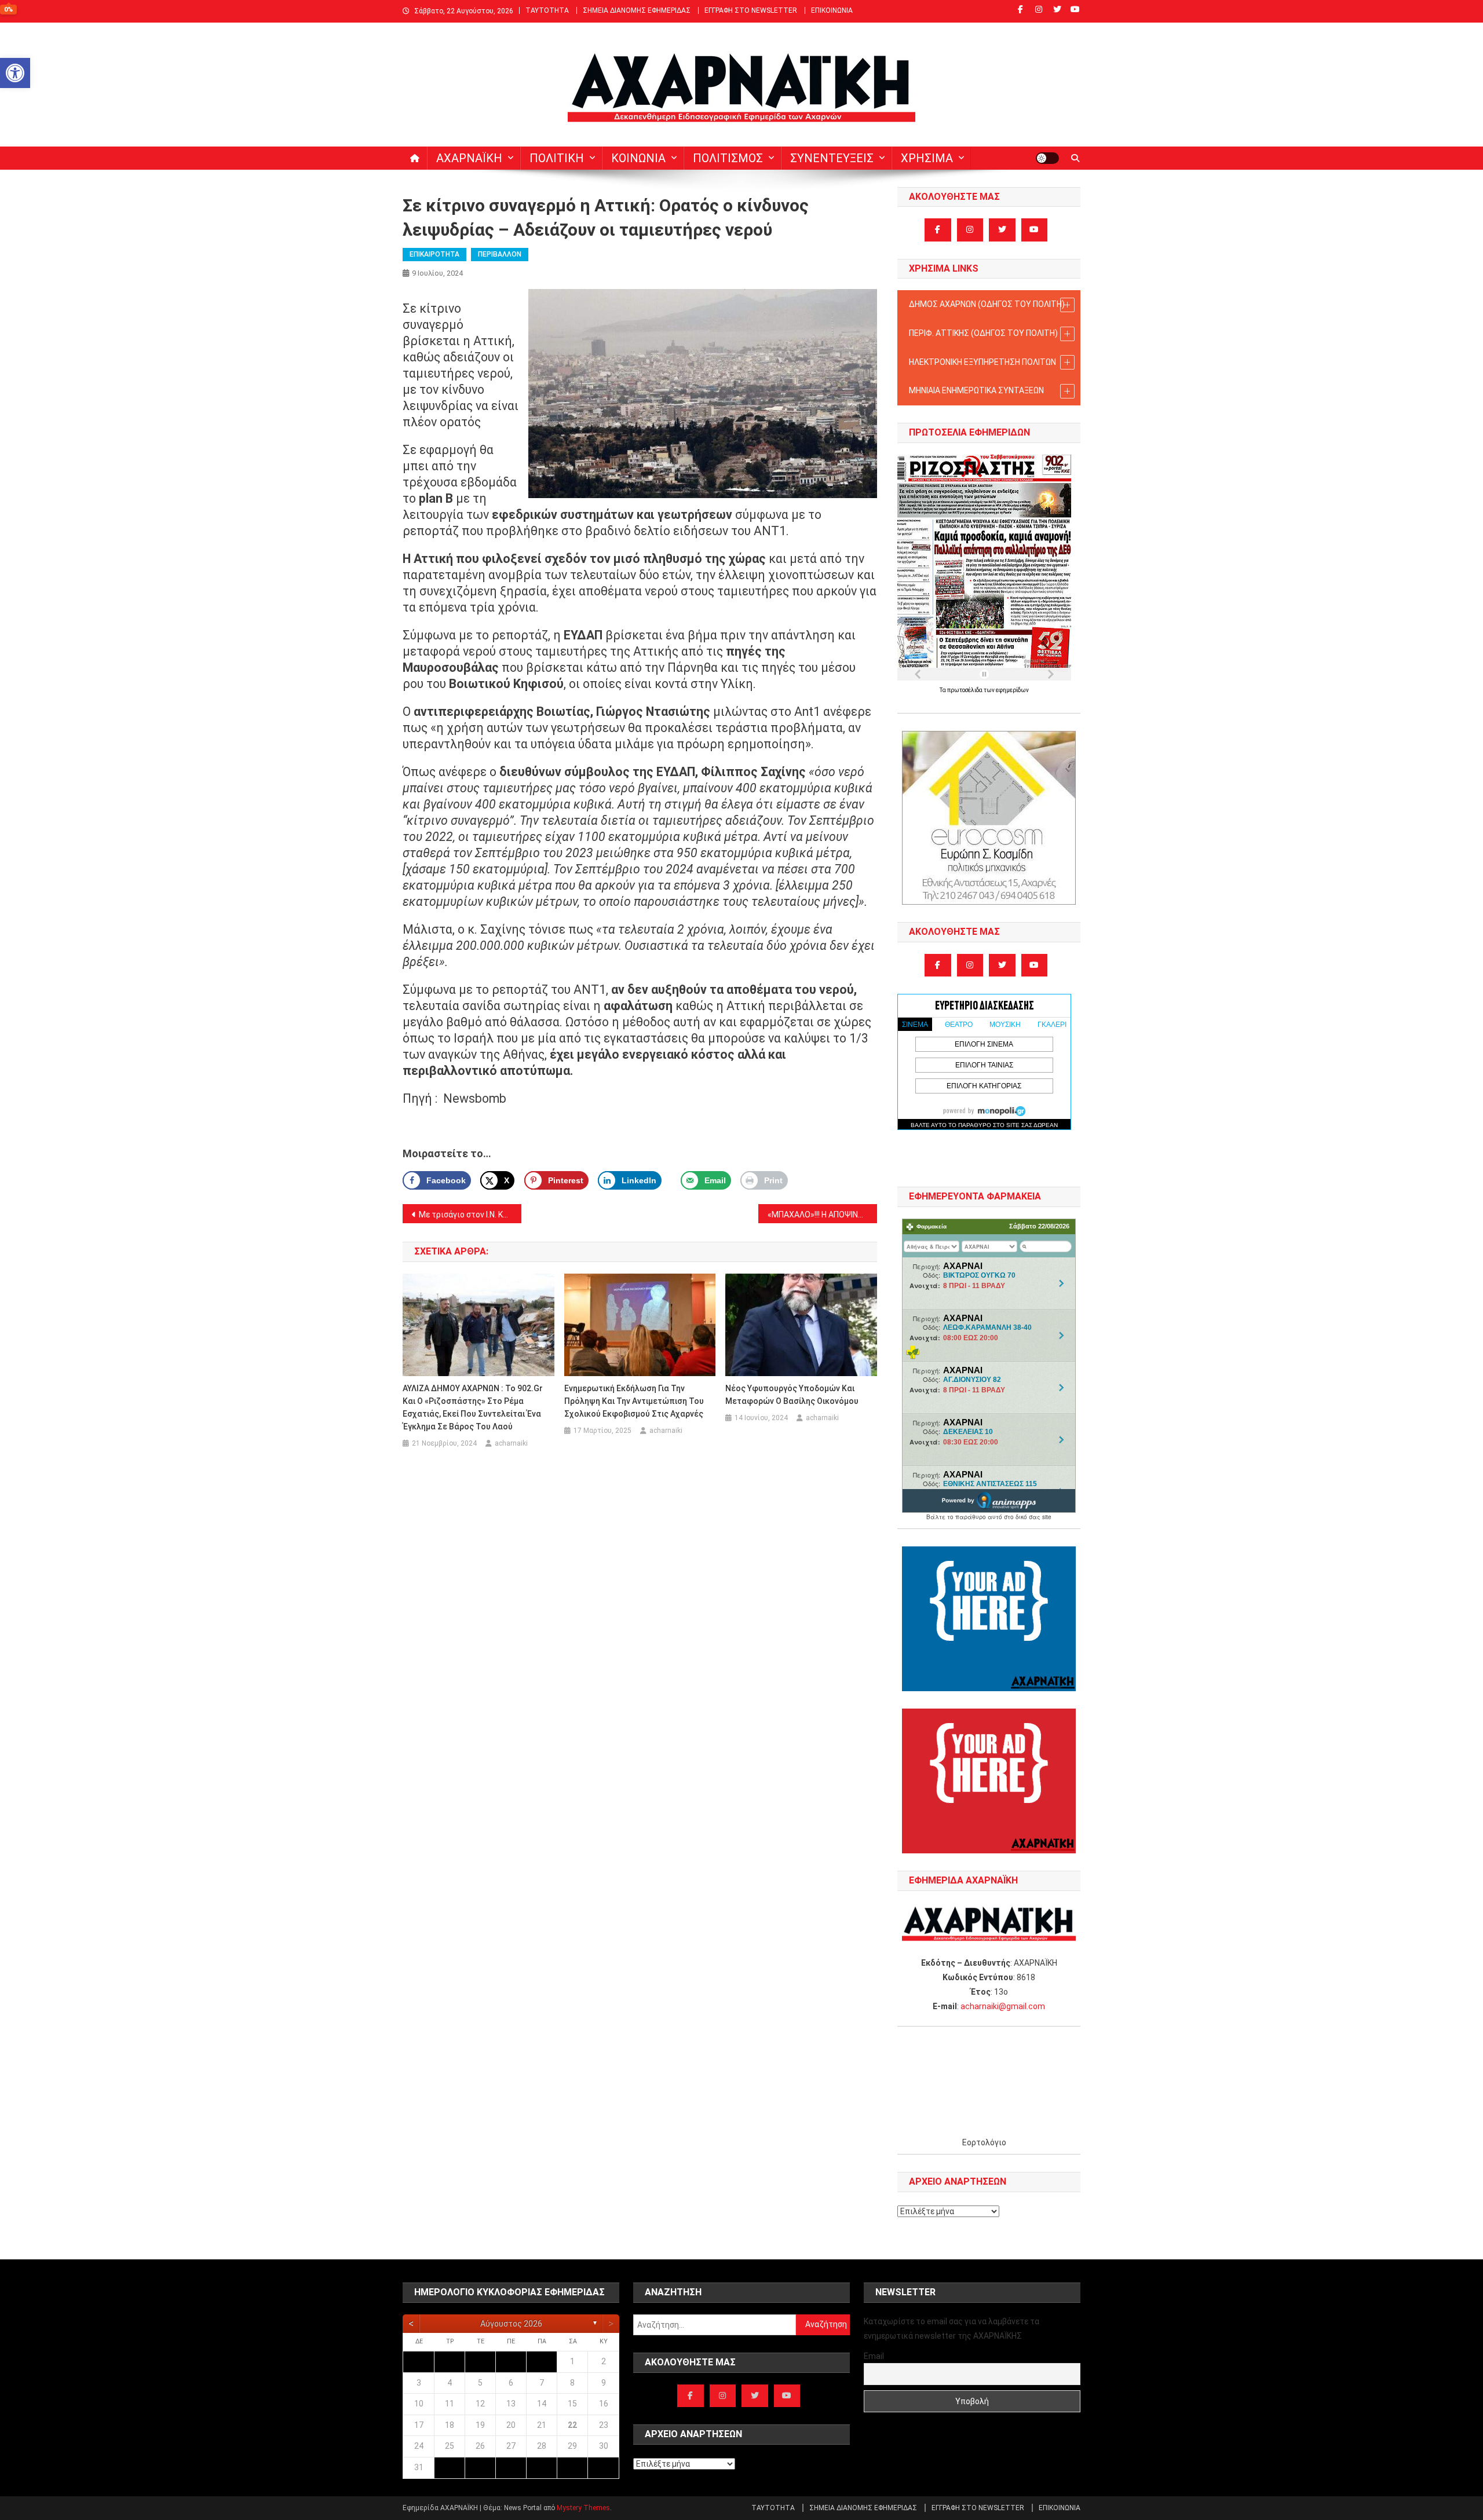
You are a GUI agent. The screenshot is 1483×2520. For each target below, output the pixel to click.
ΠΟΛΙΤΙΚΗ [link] (557, 158)
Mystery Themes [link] (583, 2508)
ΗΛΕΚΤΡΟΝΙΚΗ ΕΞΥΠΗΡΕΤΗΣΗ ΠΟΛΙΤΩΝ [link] (982, 362)
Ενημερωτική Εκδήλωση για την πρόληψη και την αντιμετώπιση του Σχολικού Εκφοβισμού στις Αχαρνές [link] (634, 1401)
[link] (15, 73)
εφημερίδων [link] (1012, 690)
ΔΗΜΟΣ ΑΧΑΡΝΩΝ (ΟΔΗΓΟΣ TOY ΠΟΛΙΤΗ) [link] (987, 304)
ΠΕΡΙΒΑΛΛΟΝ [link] (500, 254)
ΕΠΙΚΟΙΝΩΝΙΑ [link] (832, 10)
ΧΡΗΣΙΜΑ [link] (927, 158)
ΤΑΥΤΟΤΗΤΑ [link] (547, 10)
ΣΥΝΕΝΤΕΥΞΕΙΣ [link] (832, 158)
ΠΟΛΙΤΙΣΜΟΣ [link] (728, 158)
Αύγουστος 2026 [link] (511, 2324)
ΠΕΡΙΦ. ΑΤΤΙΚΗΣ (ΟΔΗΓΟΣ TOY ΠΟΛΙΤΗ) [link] (983, 333)
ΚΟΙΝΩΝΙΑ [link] (638, 158)
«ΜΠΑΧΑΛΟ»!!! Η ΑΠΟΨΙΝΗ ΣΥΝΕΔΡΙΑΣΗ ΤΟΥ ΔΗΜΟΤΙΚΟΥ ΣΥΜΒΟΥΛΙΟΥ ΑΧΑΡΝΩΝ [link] (822, 1215)
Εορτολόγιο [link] (984, 2142)
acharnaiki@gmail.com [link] (1003, 2006)
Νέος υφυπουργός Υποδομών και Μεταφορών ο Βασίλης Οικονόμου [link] (792, 1395)
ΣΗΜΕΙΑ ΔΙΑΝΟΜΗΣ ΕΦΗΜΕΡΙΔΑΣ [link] (637, 10)
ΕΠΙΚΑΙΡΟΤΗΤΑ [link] (434, 254)
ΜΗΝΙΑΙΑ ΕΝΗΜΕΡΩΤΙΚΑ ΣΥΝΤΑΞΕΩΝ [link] (976, 390)
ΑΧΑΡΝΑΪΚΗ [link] (469, 158)
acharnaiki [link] (511, 1443)
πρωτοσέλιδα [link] (965, 690)
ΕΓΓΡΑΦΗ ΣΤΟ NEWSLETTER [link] (751, 10)
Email (874, 2356)
